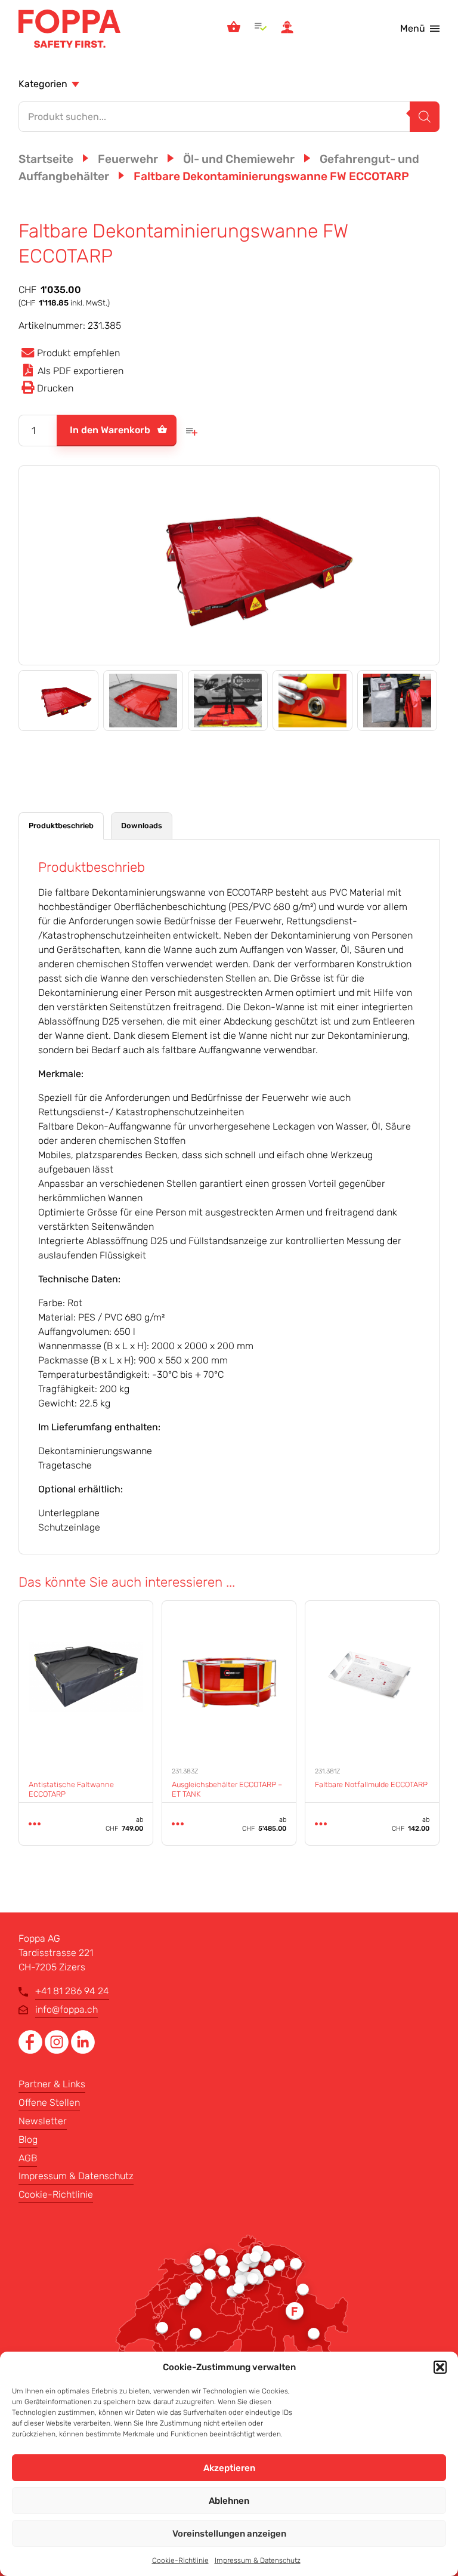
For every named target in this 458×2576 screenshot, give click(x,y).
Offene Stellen (49, 2103)
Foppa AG (69, 29)
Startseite (46, 159)
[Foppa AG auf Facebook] (32, 2051)
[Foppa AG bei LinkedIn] (83, 2051)
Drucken (55, 388)
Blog (28, 2140)
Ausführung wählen (35, 1824)
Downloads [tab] (142, 826)
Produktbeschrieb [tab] (61, 826)
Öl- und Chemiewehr (239, 159)
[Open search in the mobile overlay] (229, 117)
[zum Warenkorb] (234, 29)
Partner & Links (52, 2084)
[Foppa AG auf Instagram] (58, 2051)
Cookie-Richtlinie (180, 2560)
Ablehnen (229, 2501)
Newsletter (43, 2121)
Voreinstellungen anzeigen (229, 2534)
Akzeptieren (229, 2468)
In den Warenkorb (110, 430)
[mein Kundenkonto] (287, 29)
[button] (440, 2367)
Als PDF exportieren (81, 371)
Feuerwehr (128, 159)
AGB (28, 2158)
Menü (413, 28)
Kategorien (43, 84)
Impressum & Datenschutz (258, 2560)
